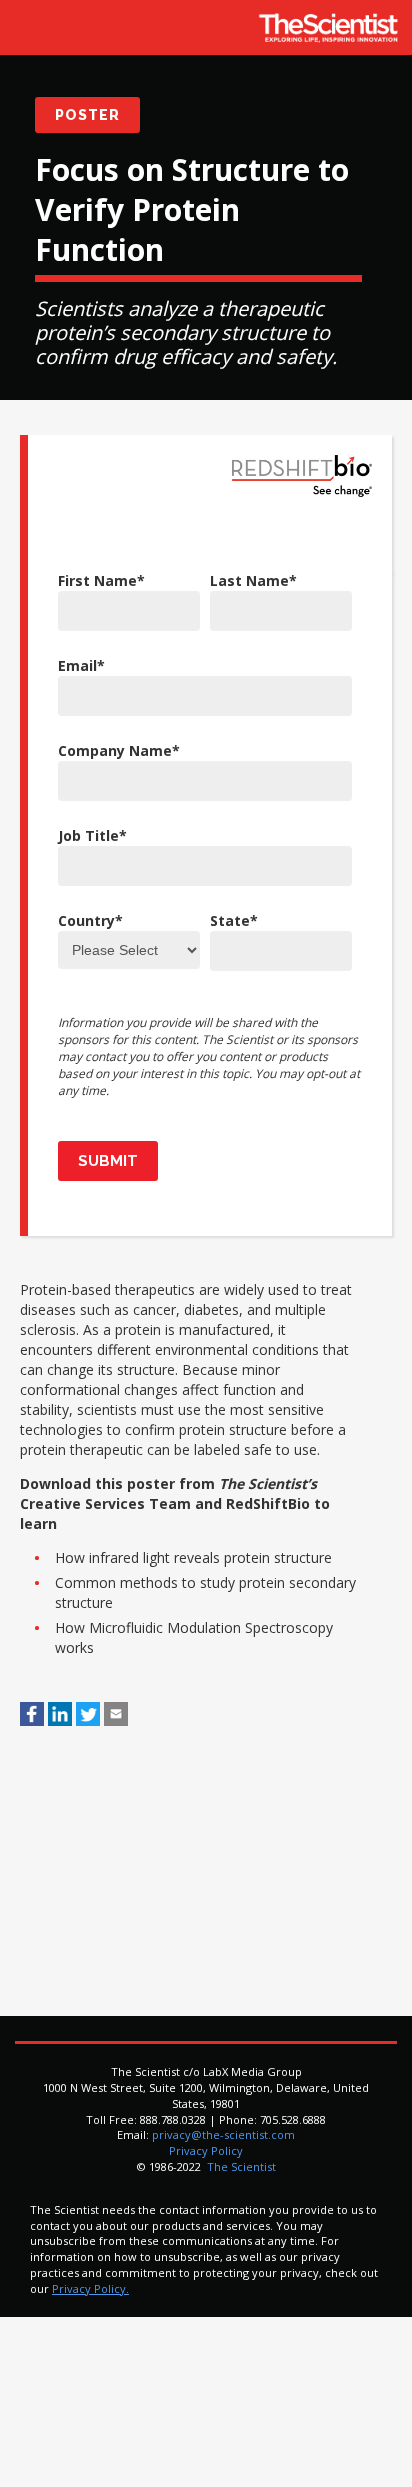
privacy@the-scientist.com (223, 2134)
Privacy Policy (206, 2150)
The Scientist (240, 2166)
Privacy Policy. (90, 2288)
